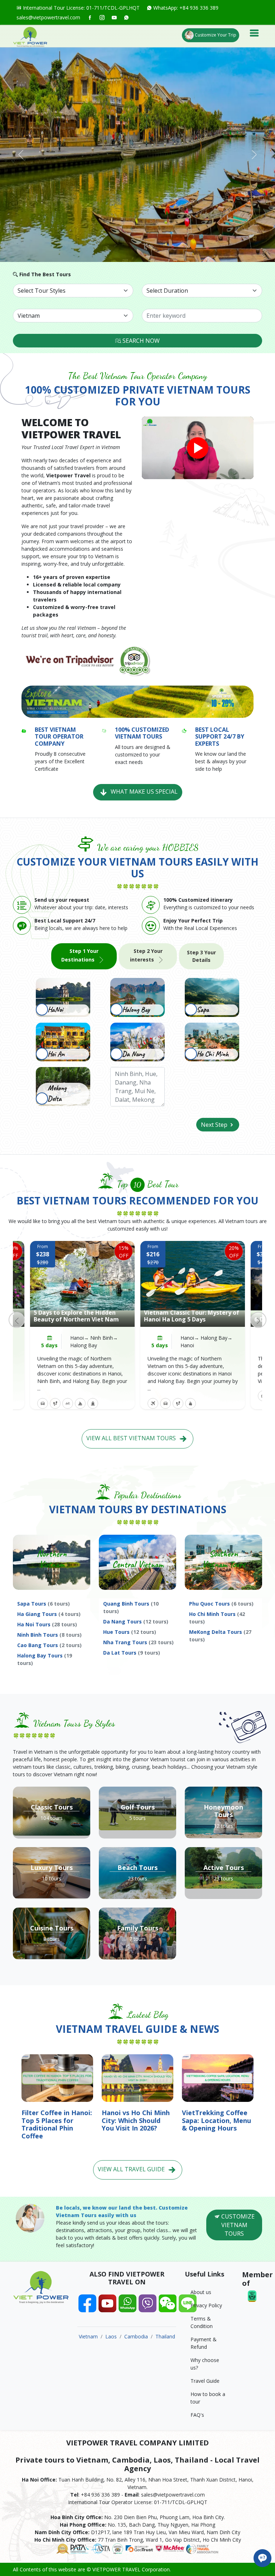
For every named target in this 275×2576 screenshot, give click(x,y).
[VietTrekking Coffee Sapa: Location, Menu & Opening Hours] (218, 2077)
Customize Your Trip (215, 35)
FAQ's (197, 2415)
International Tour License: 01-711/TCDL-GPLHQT (81, 8)
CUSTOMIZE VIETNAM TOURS (237, 2225)
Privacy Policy (206, 2305)
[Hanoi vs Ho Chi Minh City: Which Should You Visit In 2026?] (137, 2077)
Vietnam (88, 2336)
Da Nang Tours (136, 1621)
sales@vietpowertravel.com (48, 17)
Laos (111, 2336)
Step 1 (80, 955)
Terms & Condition (202, 2322)
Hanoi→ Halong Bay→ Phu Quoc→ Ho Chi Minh (206, 1345)
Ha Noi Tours (47, 1624)
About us (201, 2292)
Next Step (215, 1125)
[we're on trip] (87, 660)
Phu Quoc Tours (221, 1604)
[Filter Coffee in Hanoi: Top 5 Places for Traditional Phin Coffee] (57, 2077)
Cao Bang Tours (49, 1645)
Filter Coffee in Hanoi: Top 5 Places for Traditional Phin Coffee (57, 2124)
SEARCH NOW (140, 341)
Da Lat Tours (132, 1653)
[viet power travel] (30, 36)
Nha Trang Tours (138, 1642)
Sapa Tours (44, 1604)
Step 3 (201, 956)
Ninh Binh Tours (49, 1635)
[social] (90, 17)
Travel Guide (205, 2381)
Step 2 (146, 955)
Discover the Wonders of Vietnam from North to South (82, 1316)
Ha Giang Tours (49, 1614)
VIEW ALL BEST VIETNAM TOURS (132, 1438)
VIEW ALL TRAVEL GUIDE (132, 2169)
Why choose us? (205, 2364)
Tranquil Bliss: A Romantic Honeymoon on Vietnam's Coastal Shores (193, 1313)
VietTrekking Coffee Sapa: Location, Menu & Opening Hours (216, 2120)
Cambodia (136, 2336)
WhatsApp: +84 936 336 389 (185, 8)
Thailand (165, 2336)
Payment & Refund (204, 2343)
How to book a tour (208, 2398)
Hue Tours (130, 1632)
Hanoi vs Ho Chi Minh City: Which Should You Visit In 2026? (136, 2120)
